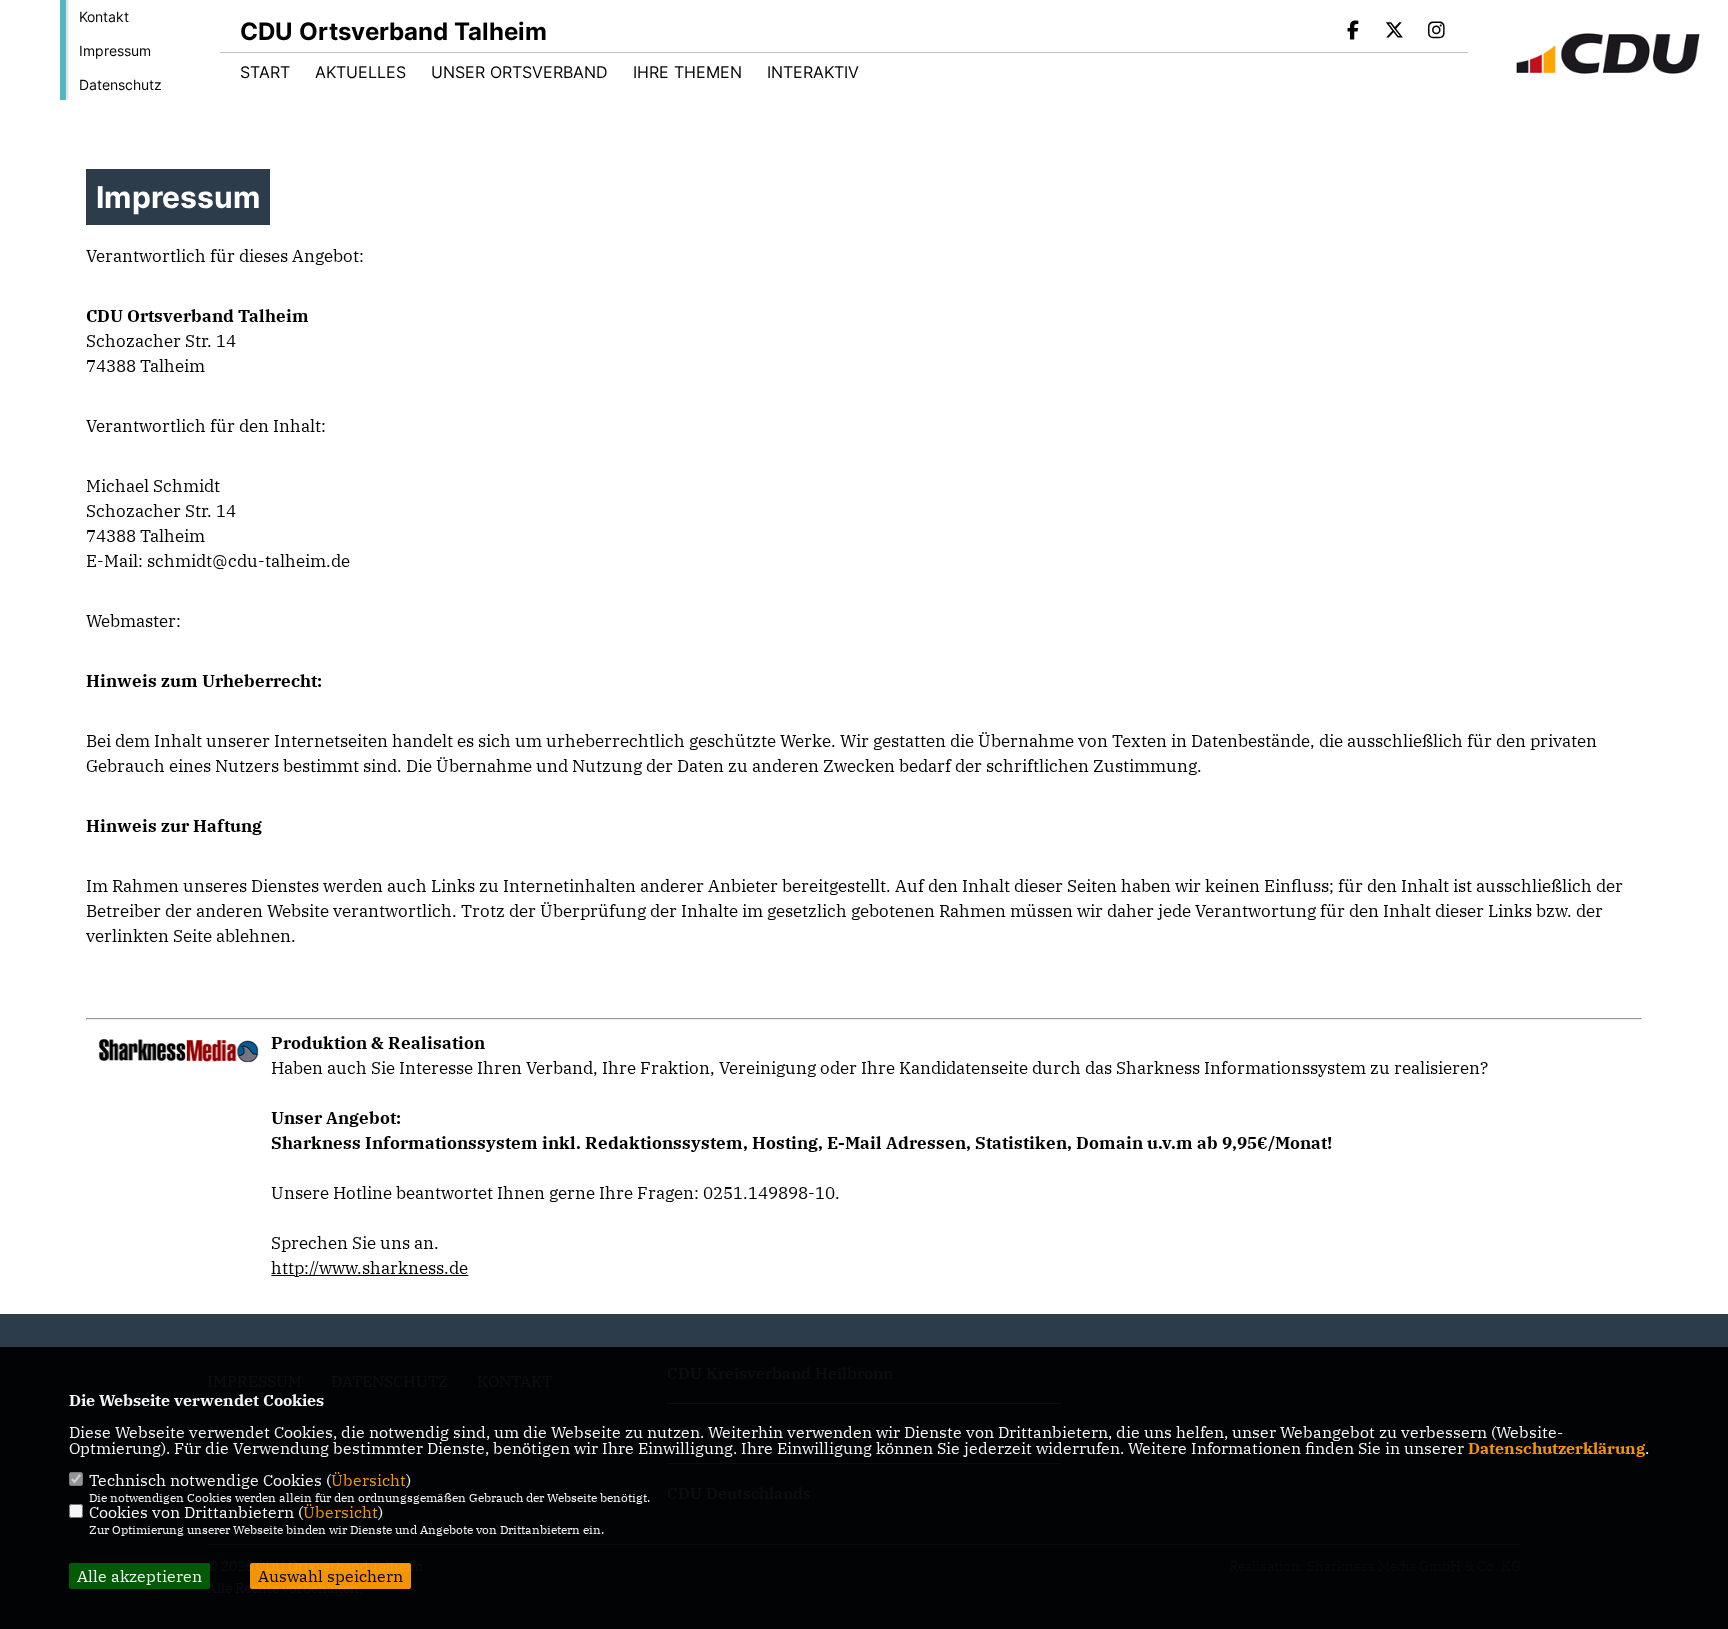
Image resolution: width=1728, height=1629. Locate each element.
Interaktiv (813, 72)
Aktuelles (360, 72)
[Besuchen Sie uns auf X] (1395, 32)
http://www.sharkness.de (369, 1268)
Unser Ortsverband (519, 72)
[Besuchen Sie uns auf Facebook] (1353, 32)
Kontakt (104, 16)
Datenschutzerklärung (1556, 1448)
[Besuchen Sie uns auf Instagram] (1436, 32)
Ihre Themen (687, 72)
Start (265, 72)
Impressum (115, 50)
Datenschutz (120, 84)
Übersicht (368, 1480)
